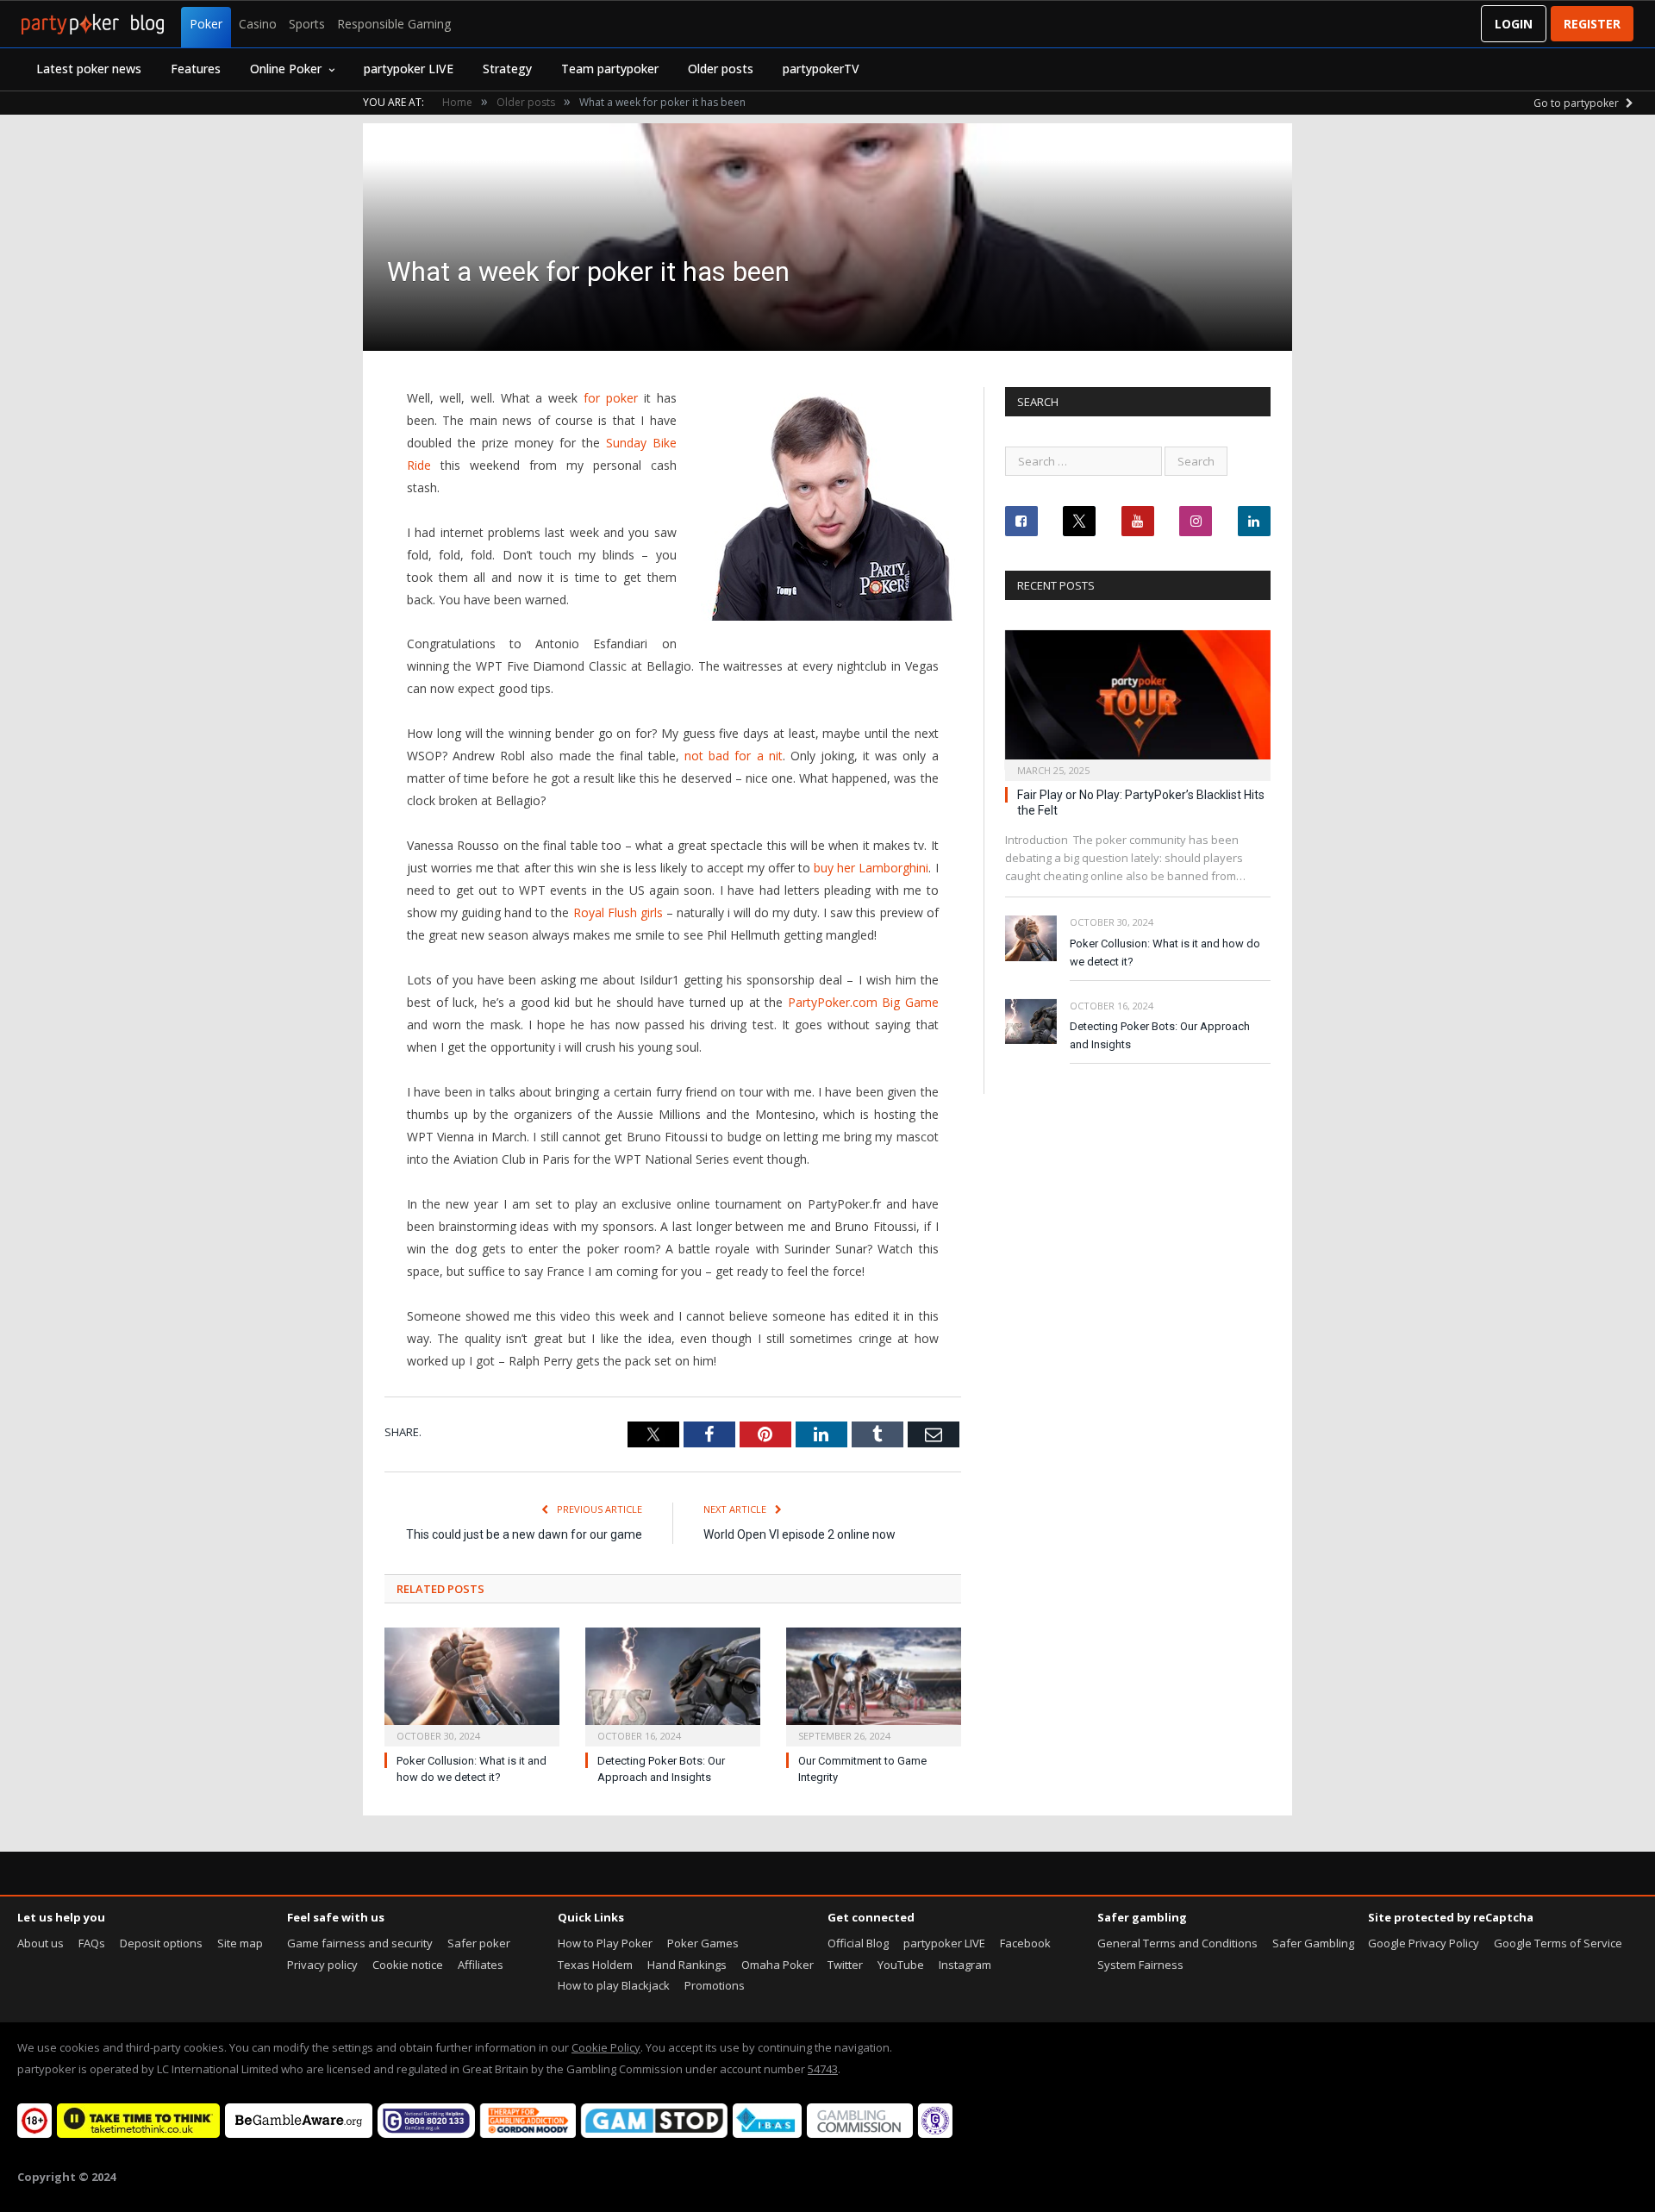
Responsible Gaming (394, 24)
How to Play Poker (605, 1943)
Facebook (1025, 1943)
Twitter (845, 1965)
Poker (206, 24)
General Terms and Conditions (1177, 1943)
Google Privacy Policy (1424, 1943)
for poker (611, 398)
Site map (240, 1943)
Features (196, 69)
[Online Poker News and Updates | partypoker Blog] (93, 24)
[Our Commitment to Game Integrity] (874, 1685)
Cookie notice (408, 1965)
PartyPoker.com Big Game (863, 1002)
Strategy (507, 69)
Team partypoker (610, 69)
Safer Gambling (1313, 1943)
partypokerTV (821, 69)
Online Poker (286, 69)
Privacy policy (322, 1965)
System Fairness (1140, 1965)
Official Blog (858, 1943)
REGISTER (1592, 24)
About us (41, 1943)
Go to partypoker (1577, 103)
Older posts (721, 69)
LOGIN (1514, 24)
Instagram (965, 1965)
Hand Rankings (687, 1965)
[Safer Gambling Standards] (935, 2134)
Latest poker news (89, 69)
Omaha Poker (778, 1965)
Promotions (715, 1985)
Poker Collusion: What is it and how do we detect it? (1165, 953)
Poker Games (703, 1943)
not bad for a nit (734, 756)
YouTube (901, 1965)
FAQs (92, 1943)
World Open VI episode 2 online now (799, 1534)
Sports (307, 24)
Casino (258, 24)
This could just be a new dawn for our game (524, 1534)
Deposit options (161, 1943)
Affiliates (481, 1965)
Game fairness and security (360, 1943)
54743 (823, 2069)
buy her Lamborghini (871, 868)
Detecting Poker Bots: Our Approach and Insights (1160, 1035)
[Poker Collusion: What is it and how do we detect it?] (472, 1685)
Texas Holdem (595, 1965)
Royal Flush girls (618, 912)
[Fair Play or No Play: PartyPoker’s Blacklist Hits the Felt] (1138, 700)
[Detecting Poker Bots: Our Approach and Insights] (673, 1685)
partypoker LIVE (409, 69)
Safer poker (479, 1943)
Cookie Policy (606, 2047)
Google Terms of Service (1558, 1943)
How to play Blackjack (614, 1985)
